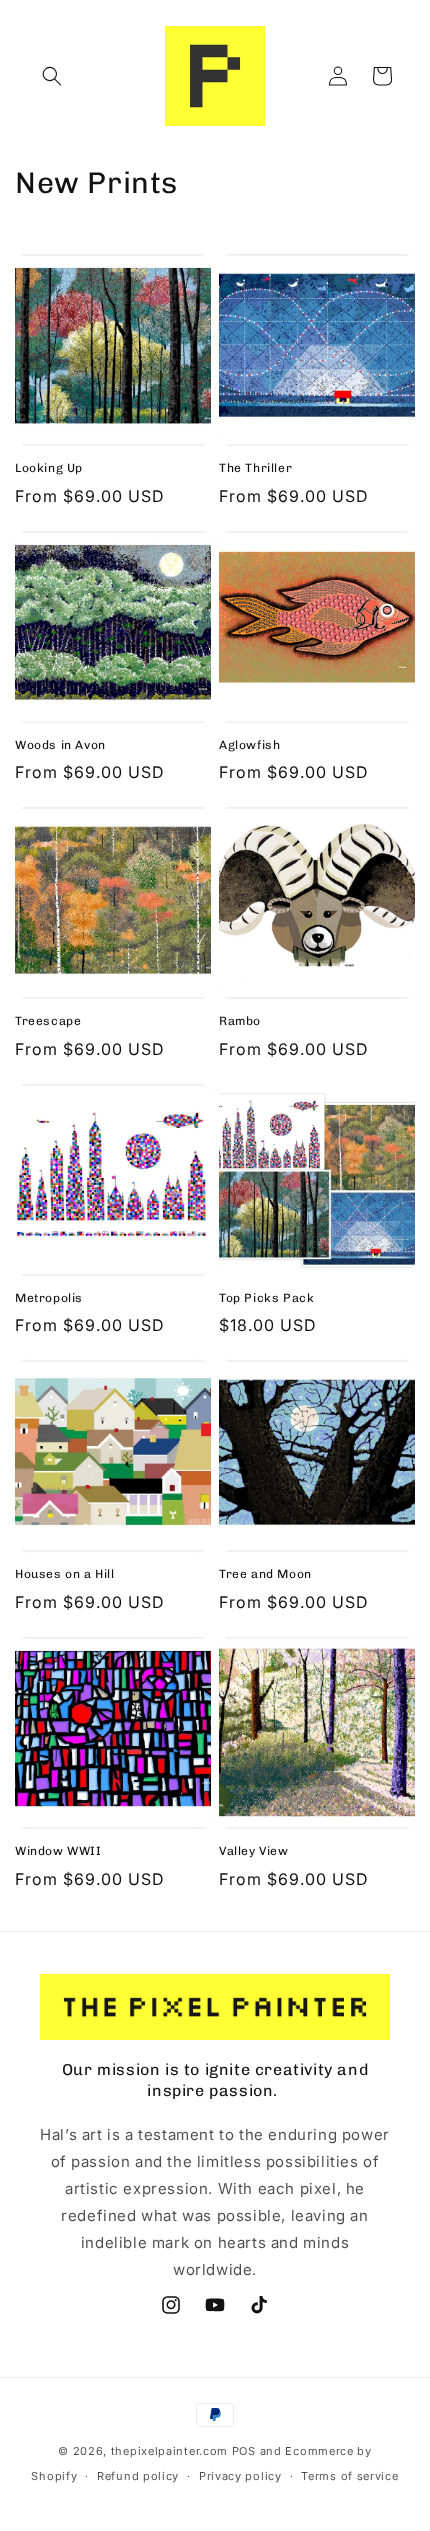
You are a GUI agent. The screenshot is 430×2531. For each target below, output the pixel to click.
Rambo (240, 1021)
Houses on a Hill (65, 1574)
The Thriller (255, 468)
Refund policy (138, 2476)
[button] (52, 76)
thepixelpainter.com (169, 2451)
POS (244, 2451)
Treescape (48, 1021)
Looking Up (49, 468)
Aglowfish (249, 745)
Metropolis (49, 1298)
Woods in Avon (60, 745)
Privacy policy (240, 2476)
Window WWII (58, 1851)
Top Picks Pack (266, 1298)
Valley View (254, 1851)
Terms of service (349, 2476)
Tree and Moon (265, 1574)
